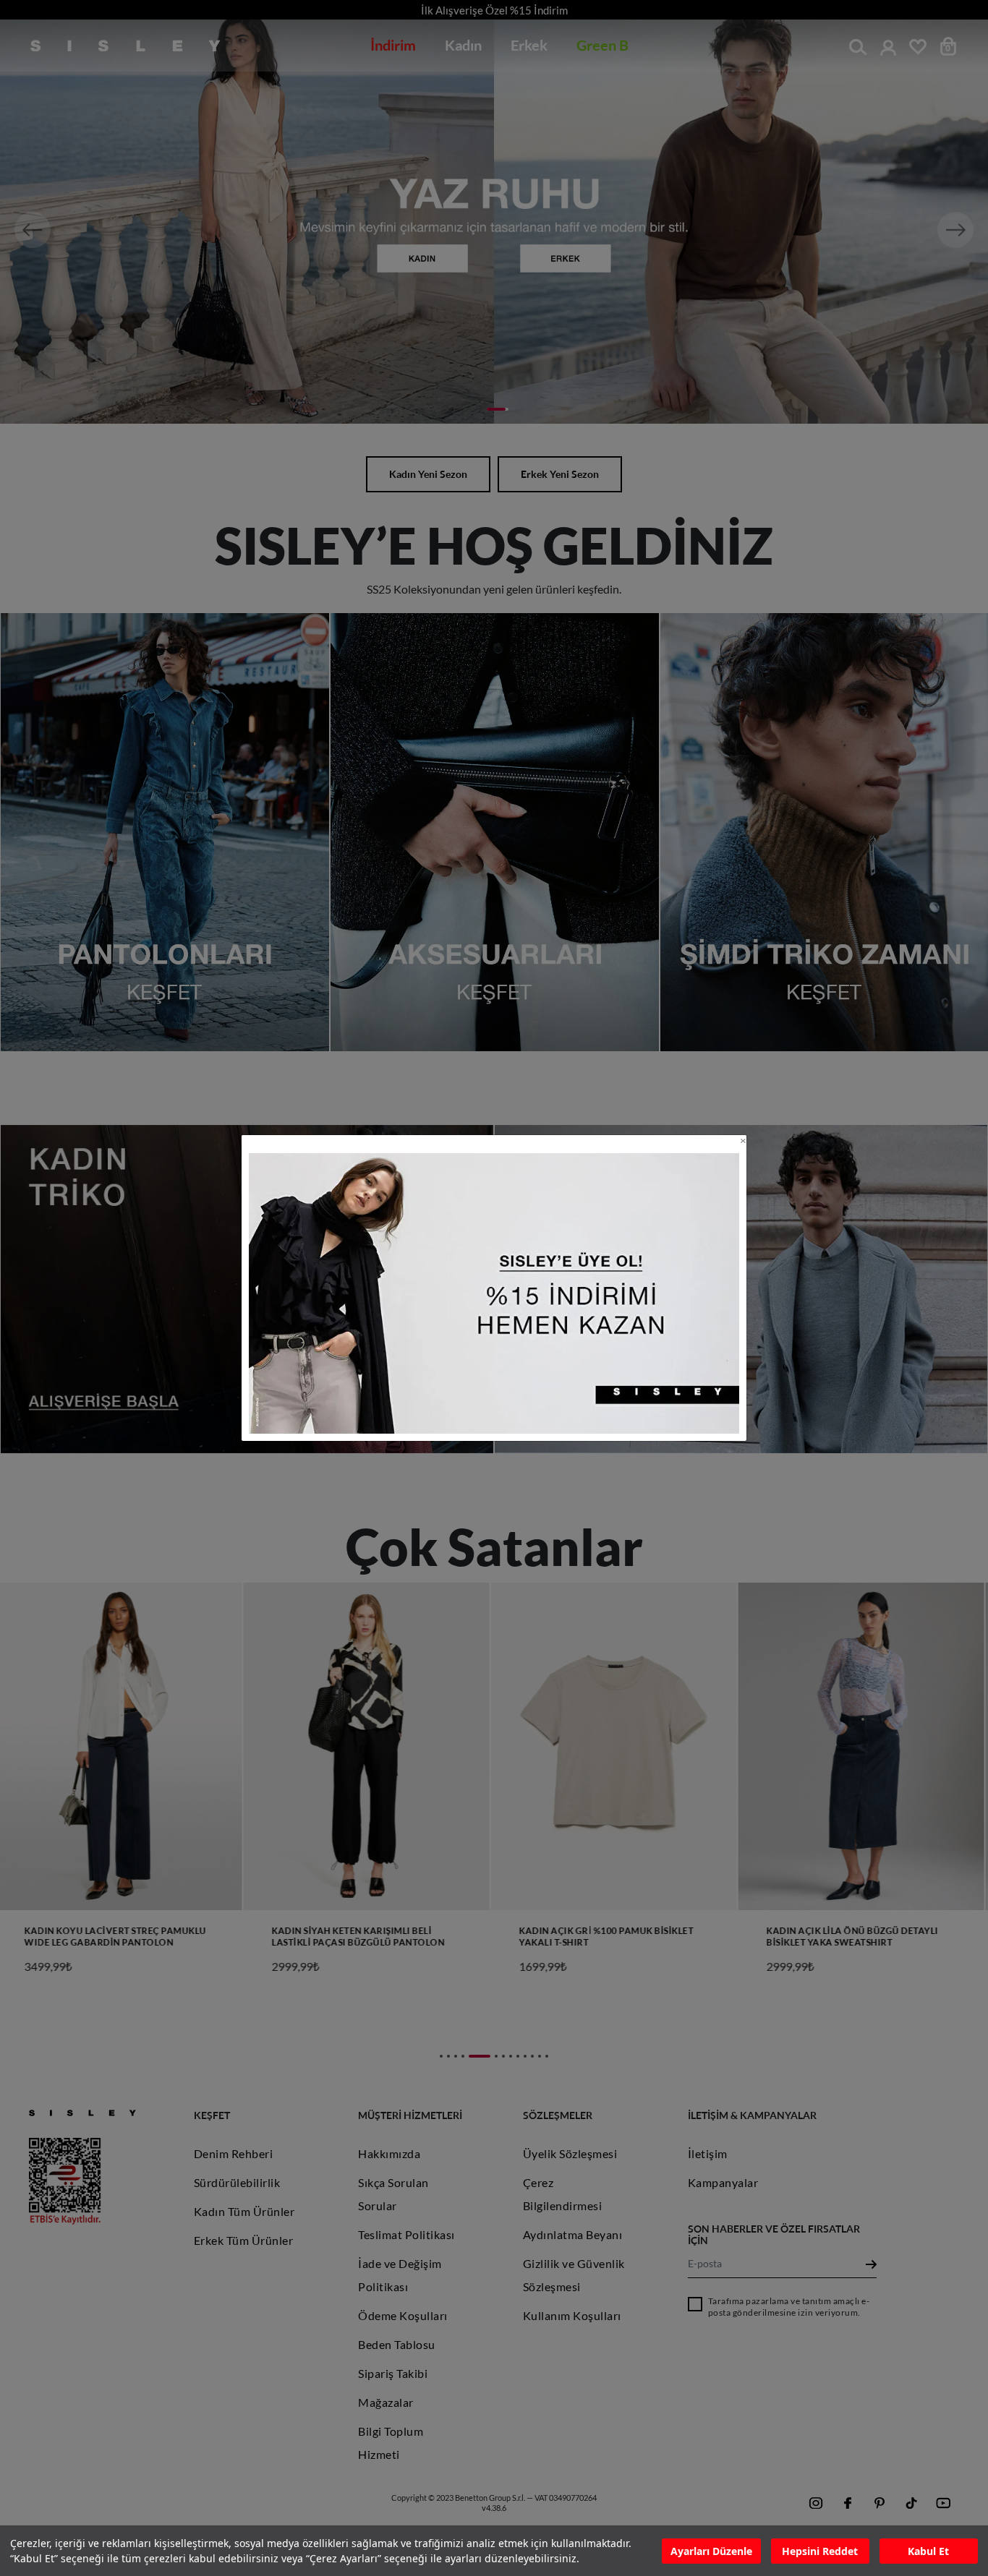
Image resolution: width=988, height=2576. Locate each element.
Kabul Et (928, 2551)
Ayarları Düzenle (711, 2551)
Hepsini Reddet (820, 2551)
